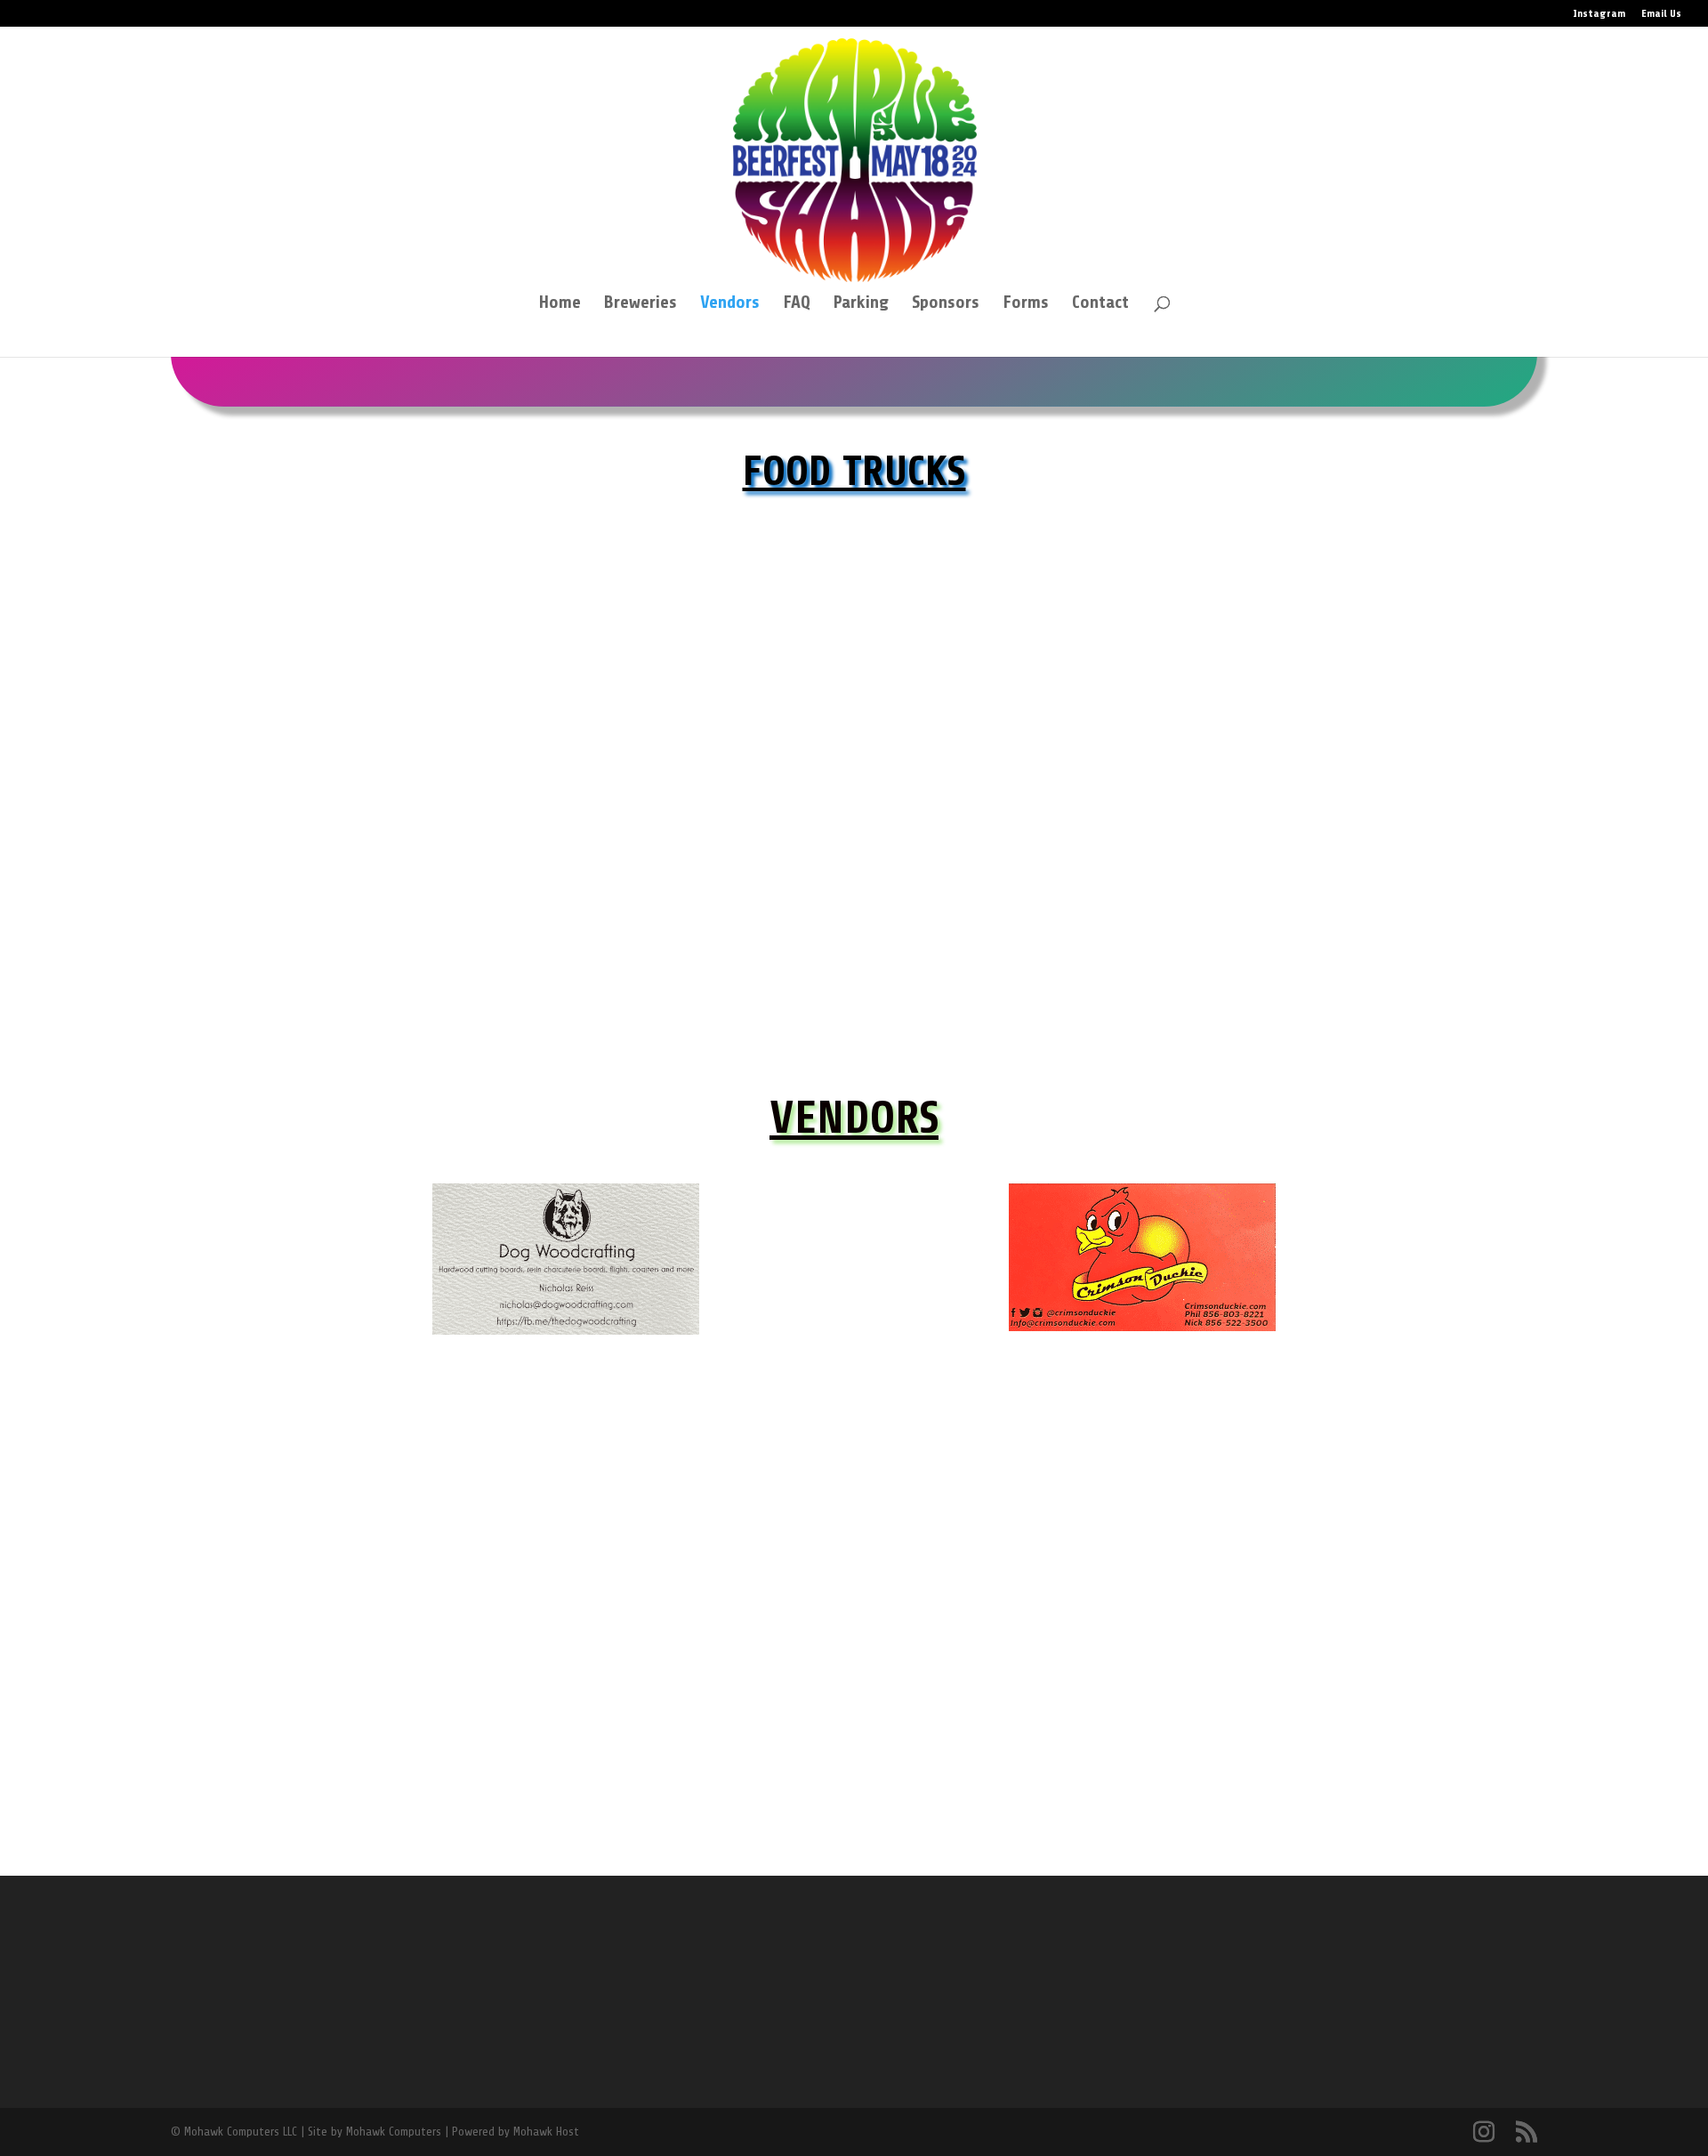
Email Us (1661, 14)
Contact (1100, 304)
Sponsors (946, 304)
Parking (861, 304)
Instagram (1599, 14)
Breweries (640, 304)
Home (560, 304)
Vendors (730, 304)
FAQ (797, 304)
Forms (1026, 304)
